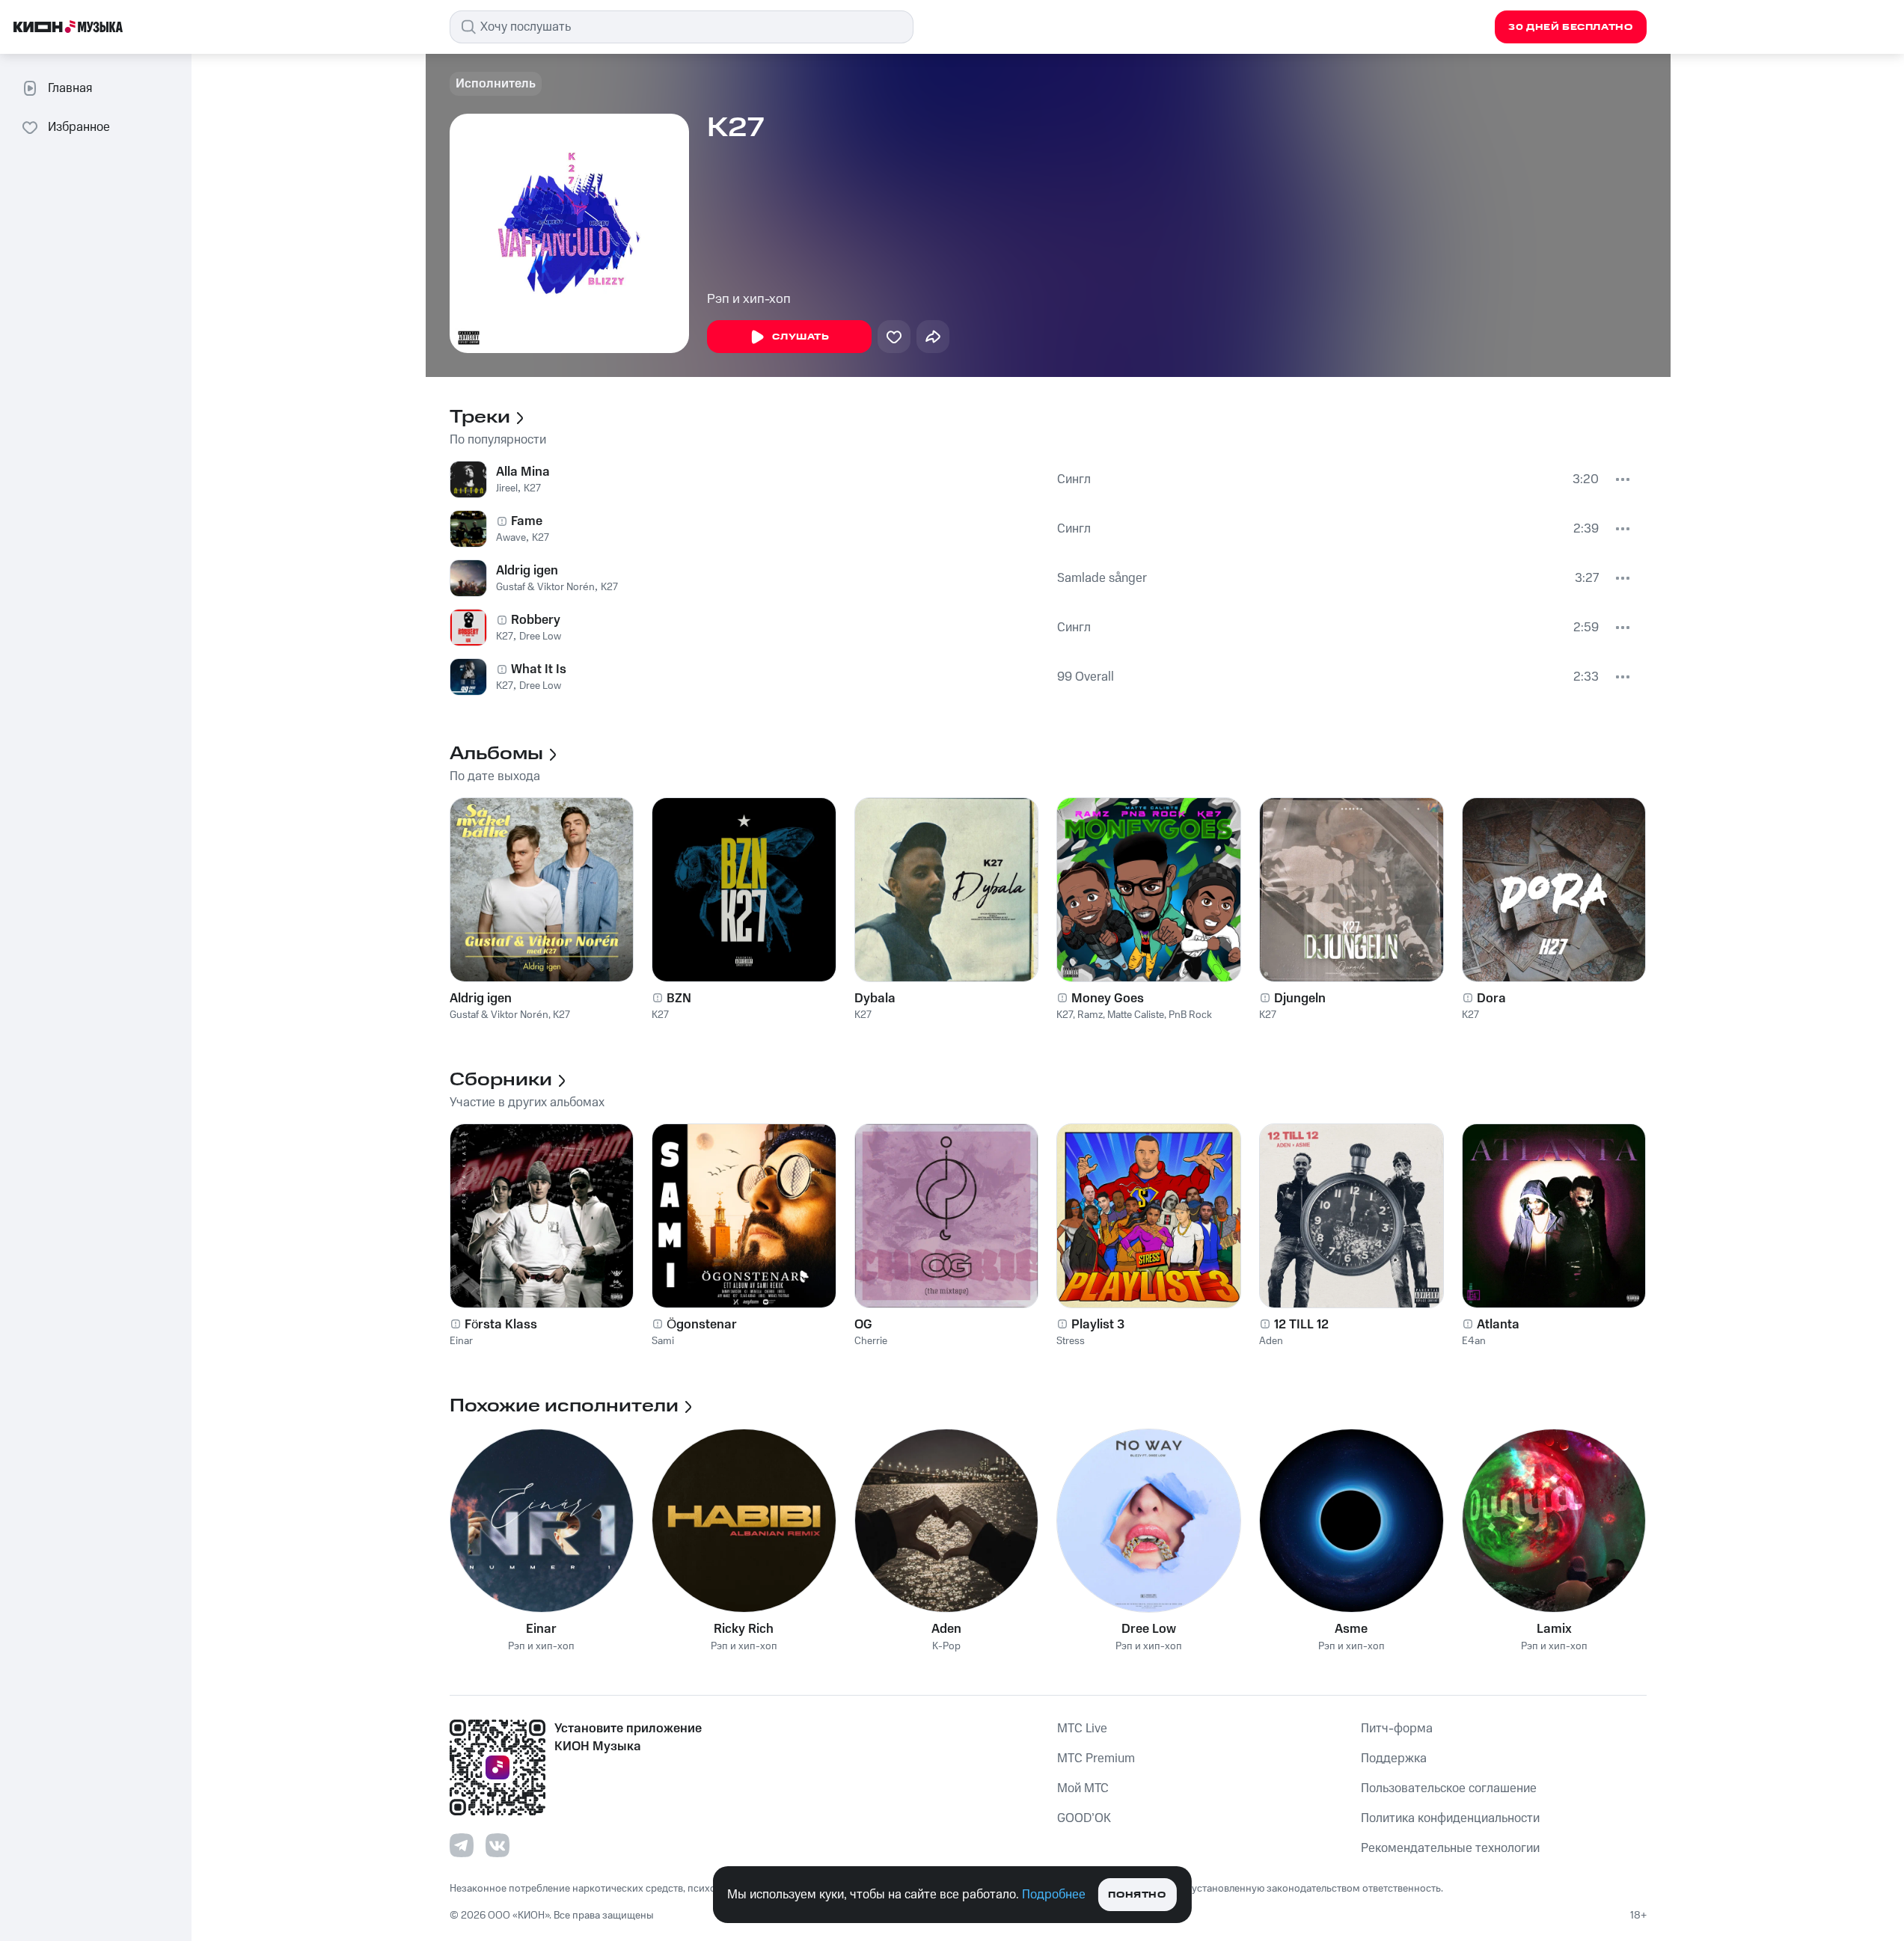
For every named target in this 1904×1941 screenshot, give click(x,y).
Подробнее (1054, 1895)
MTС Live (1082, 1729)
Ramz (1090, 1015)
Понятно (1137, 1895)
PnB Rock (1190, 1015)
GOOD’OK (1084, 1818)
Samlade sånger (1102, 578)
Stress (1071, 1341)
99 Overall (1086, 677)
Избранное (79, 127)
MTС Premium (1096, 1758)
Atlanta (1498, 1325)
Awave (511, 538)
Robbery (536, 620)
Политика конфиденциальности (1450, 1818)
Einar (461, 1341)
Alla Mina (523, 472)
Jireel (507, 488)
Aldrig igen (527, 571)
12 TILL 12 (1301, 1325)
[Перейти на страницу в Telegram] (462, 1845)
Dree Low (540, 637)
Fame (527, 521)
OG (863, 1325)
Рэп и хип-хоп (749, 299)
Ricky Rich (744, 1629)
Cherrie (871, 1341)
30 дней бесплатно (1570, 27)
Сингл (1074, 479)
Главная (70, 88)
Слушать (801, 337)
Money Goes (1108, 999)
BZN (679, 999)
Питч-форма (1397, 1729)
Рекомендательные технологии (1450, 1848)
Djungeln (1300, 999)
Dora (1491, 999)
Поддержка (1394, 1758)
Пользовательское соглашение (1449, 1788)
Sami (663, 1341)
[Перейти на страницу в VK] (498, 1845)
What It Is (539, 669)
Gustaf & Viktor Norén (545, 587)
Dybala (875, 999)
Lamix (1554, 1629)
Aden (1271, 1341)
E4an (1474, 1341)
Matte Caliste (1136, 1015)
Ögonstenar (702, 1325)
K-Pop (946, 1647)
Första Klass (501, 1325)
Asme (1351, 1629)
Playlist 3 (1098, 1325)
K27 (532, 488)
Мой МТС (1083, 1788)
